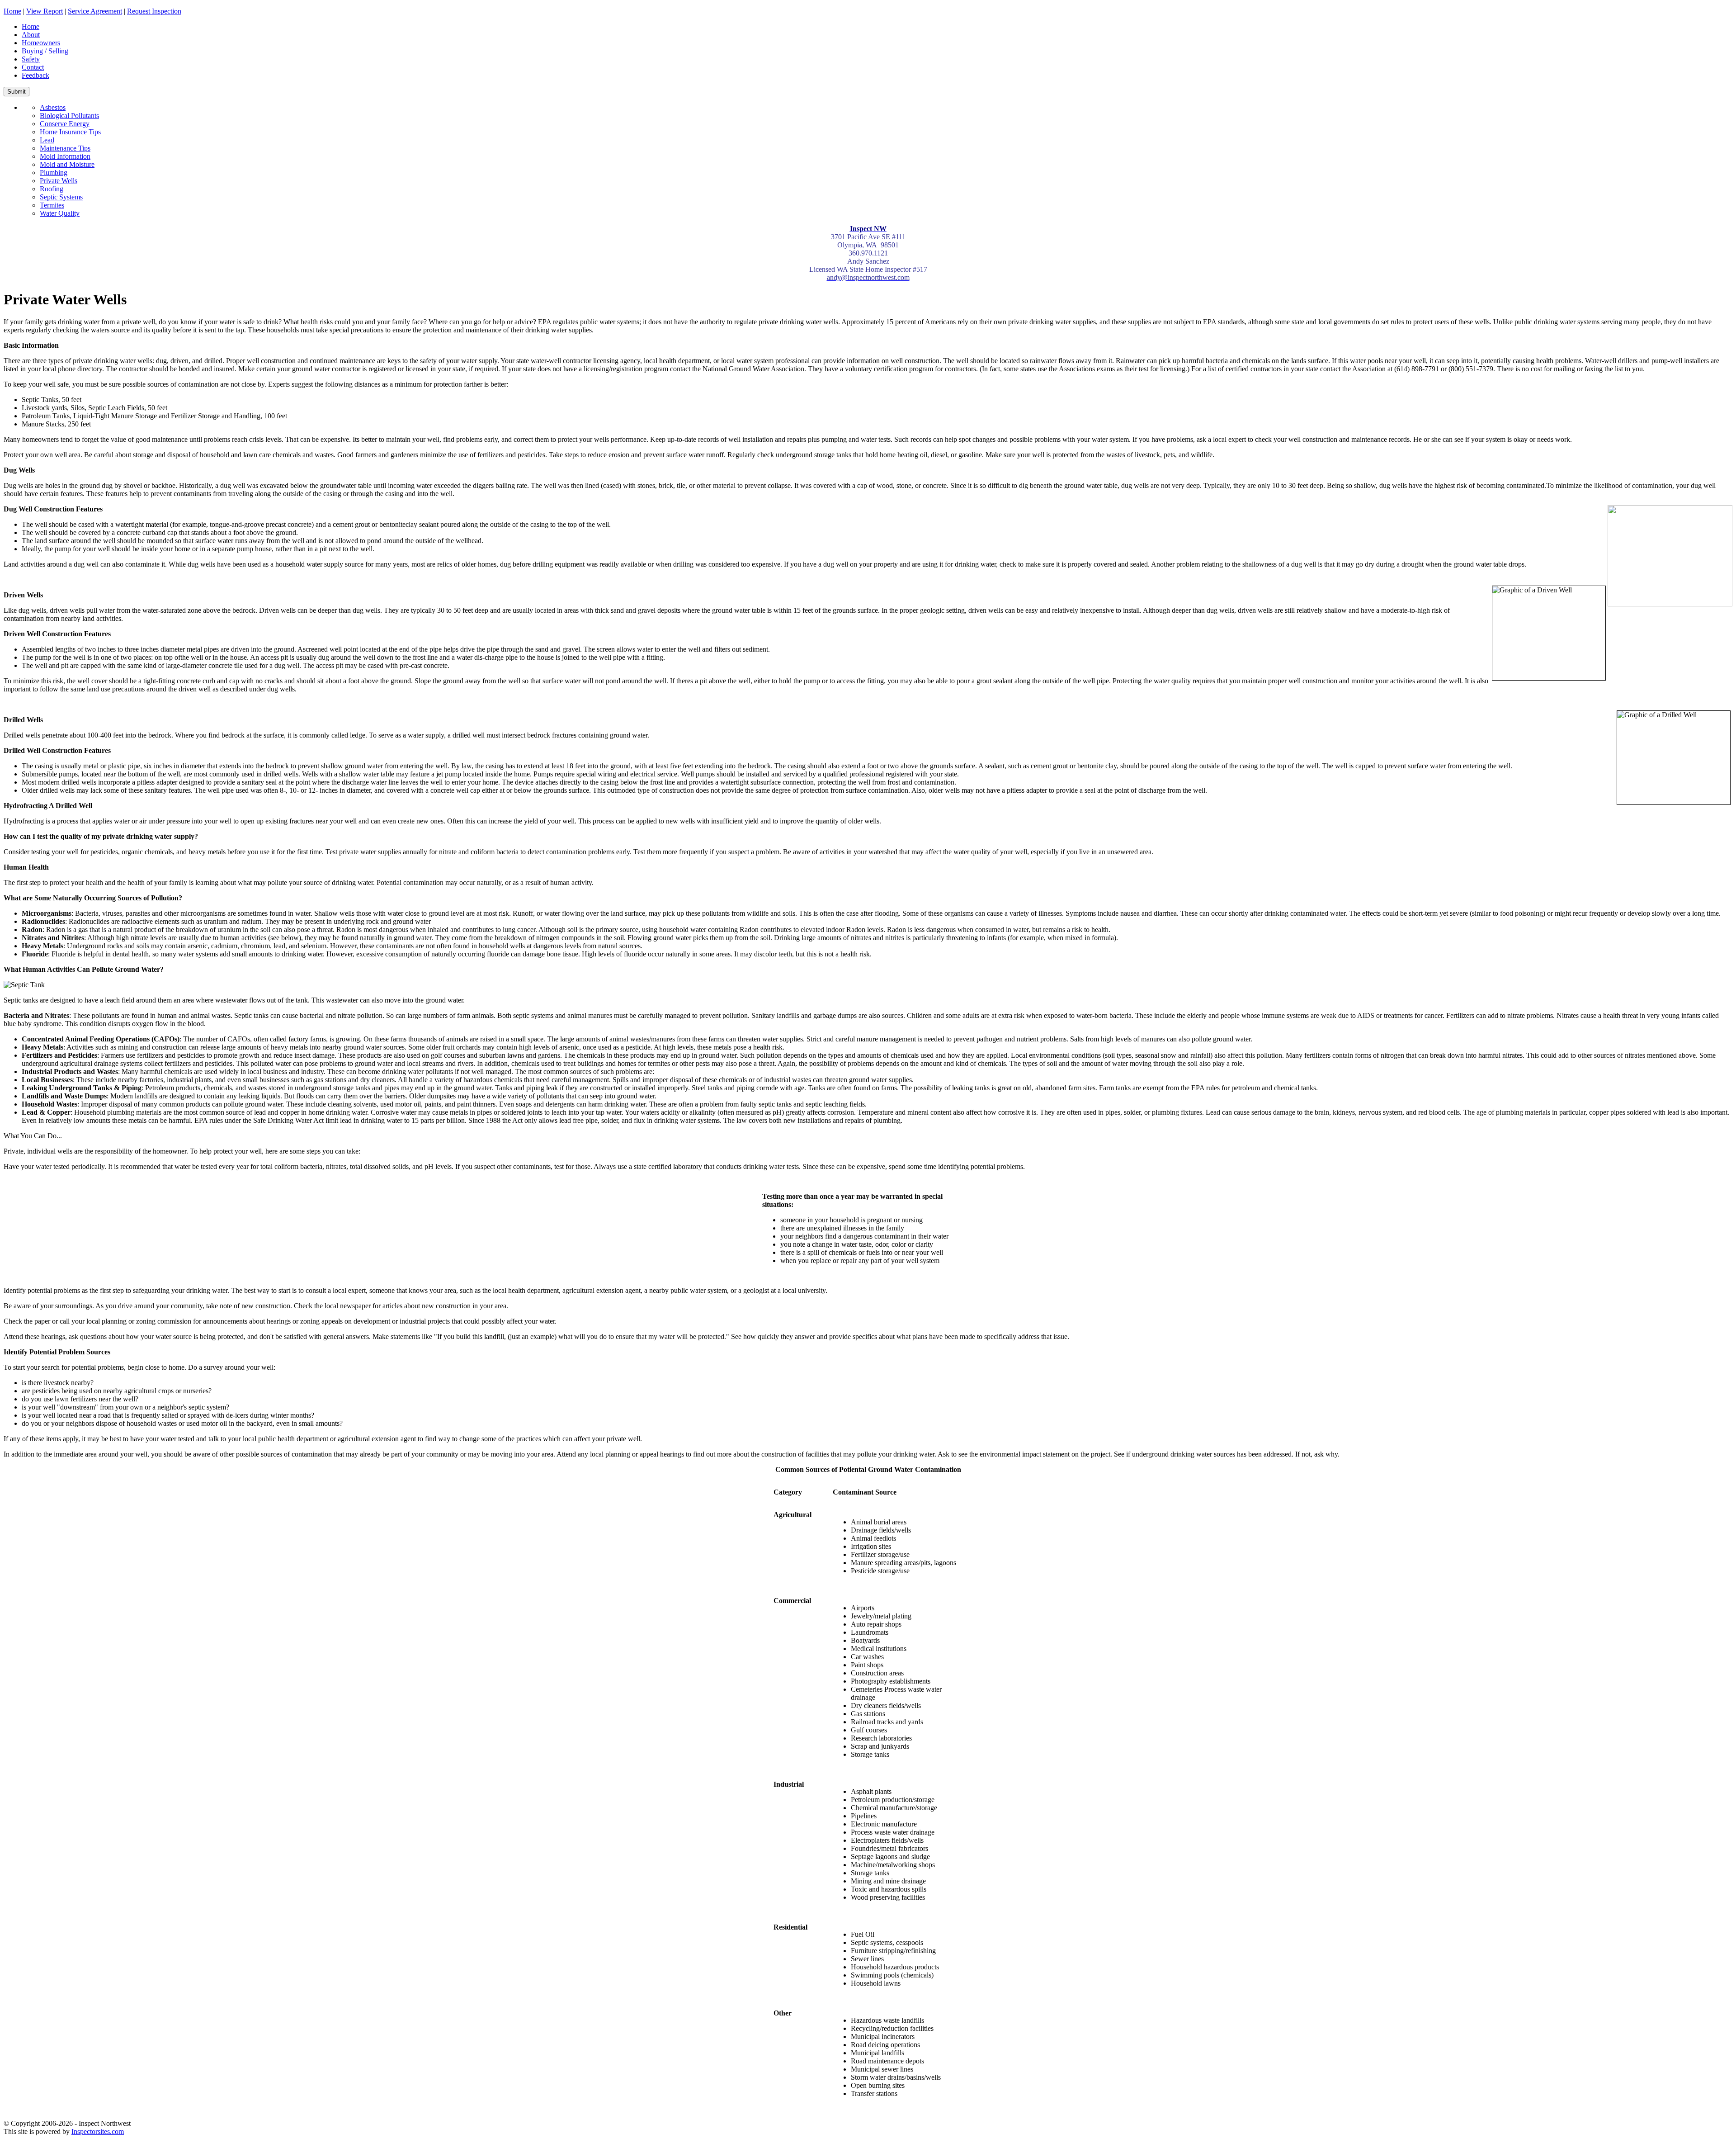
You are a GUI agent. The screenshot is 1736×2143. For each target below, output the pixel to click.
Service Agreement (95, 11)
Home (12, 11)
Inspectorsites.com (98, 2131)
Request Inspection (154, 11)
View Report (45, 11)
